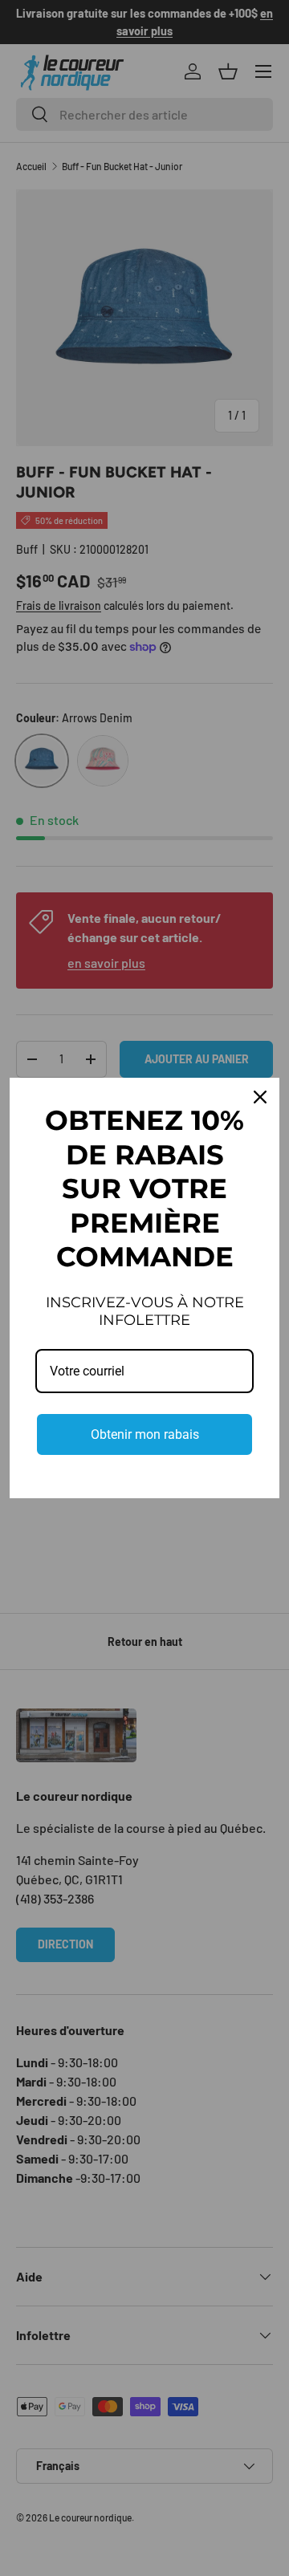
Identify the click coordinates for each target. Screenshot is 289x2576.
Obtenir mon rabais (145, 1434)
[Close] (260, 1097)
